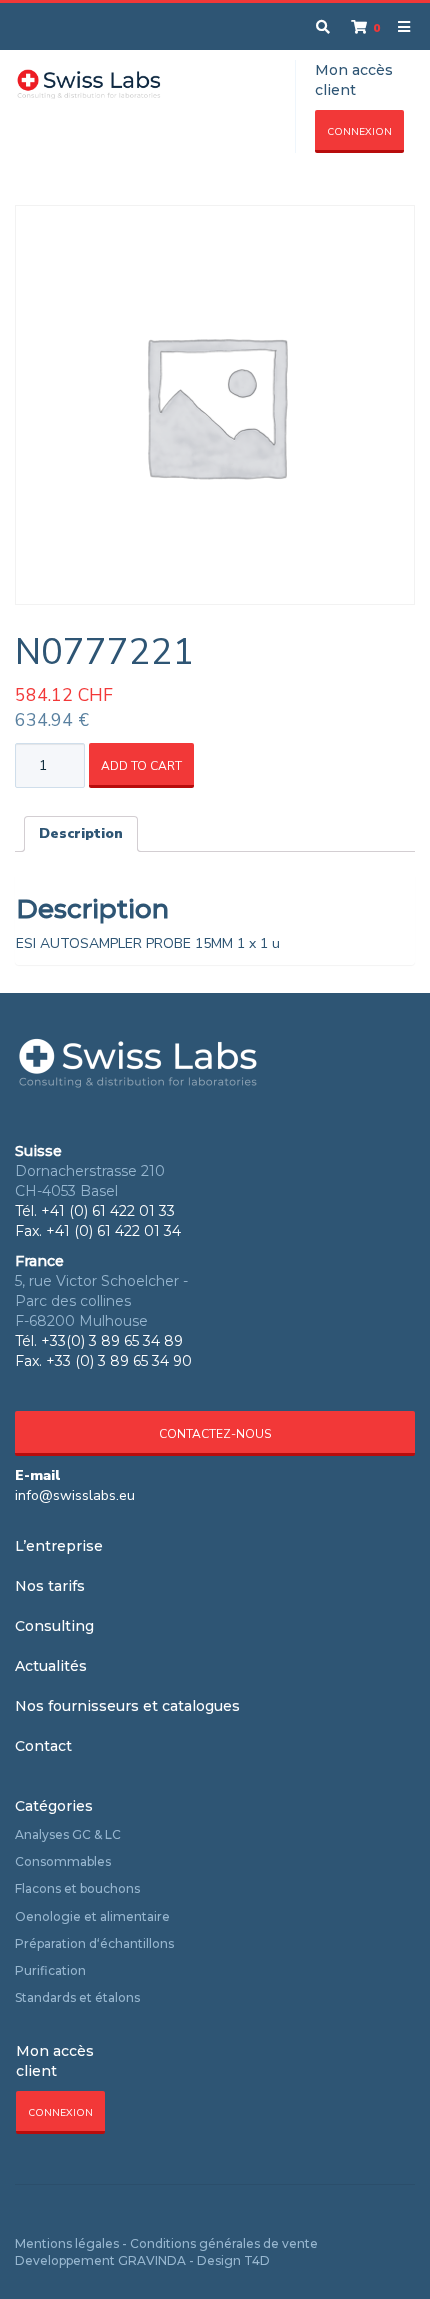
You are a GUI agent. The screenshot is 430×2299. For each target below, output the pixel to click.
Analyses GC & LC (68, 1834)
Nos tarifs (50, 1586)
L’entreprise (59, 1546)
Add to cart (141, 766)
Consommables (63, 1861)
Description (81, 833)
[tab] (81, 834)
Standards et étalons (77, 1997)
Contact (43, 1746)
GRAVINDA (152, 2260)
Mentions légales (67, 2243)
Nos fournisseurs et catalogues (127, 1706)
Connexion (359, 132)
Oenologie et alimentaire (92, 1916)
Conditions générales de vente (224, 2243)
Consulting (54, 1626)
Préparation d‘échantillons (94, 1943)
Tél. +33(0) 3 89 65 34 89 (99, 1341)
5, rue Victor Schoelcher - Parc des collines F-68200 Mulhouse (101, 1301)
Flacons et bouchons (77, 1888)
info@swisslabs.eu (75, 1495)
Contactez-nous (215, 1434)
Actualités (51, 1666)
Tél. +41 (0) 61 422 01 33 (95, 1211)
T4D (257, 2260)
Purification (50, 1970)
